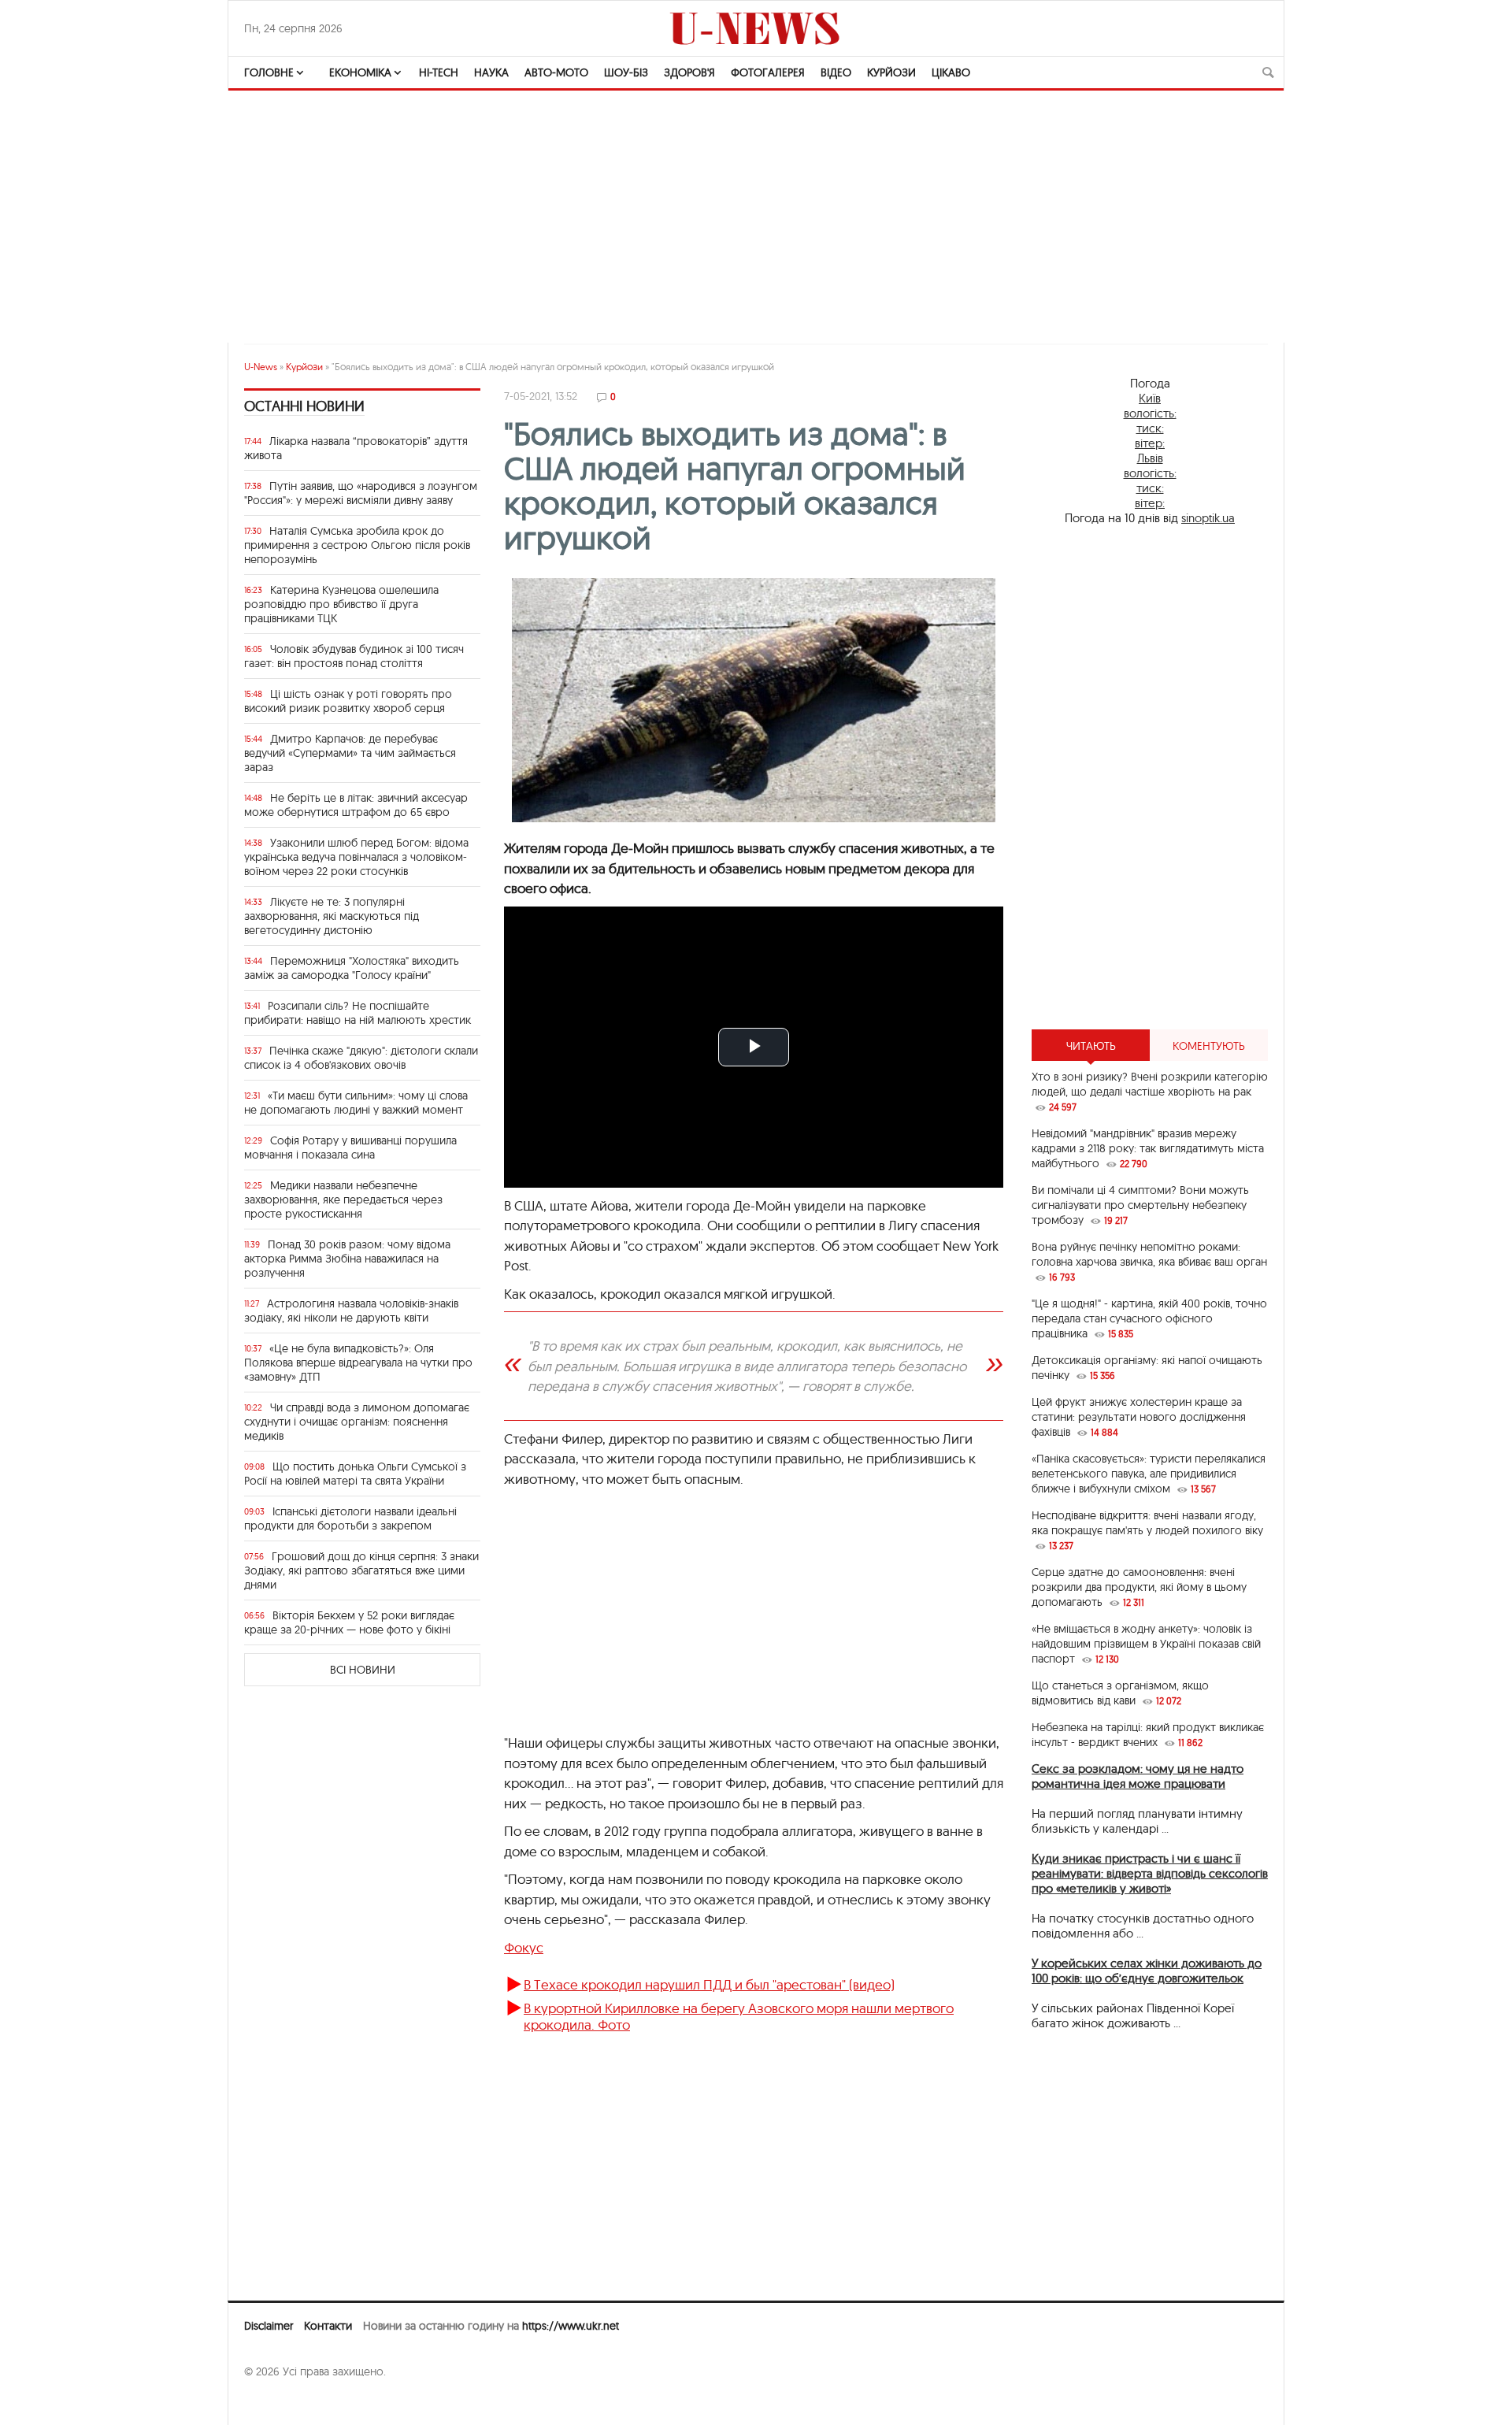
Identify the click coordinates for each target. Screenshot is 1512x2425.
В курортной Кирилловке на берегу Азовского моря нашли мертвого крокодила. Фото (739, 2016)
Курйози (891, 72)
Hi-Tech (439, 72)
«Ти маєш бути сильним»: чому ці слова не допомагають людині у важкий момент (356, 1103)
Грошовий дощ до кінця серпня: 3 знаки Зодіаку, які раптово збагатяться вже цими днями (361, 1570)
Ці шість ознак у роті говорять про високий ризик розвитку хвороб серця (348, 701)
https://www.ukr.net (571, 2326)
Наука (491, 72)
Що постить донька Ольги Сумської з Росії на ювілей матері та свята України (355, 1474)
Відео (836, 72)
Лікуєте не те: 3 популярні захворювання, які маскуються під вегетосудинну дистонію (332, 916)
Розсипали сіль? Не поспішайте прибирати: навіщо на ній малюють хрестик (358, 1013)
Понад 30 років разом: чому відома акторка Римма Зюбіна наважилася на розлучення (347, 1259)
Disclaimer (269, 2326)
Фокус (524, 1947)
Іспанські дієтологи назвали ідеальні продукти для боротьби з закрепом (350, 1518)
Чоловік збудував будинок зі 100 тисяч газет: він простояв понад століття (354, 656)
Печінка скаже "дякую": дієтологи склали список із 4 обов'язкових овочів (361, 1058)
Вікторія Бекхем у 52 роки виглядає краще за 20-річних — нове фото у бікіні (349, 1622)
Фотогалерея (768, 72)
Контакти (328, 2326)
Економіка (360, 72)
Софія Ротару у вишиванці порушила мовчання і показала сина (350, 1148)
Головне (269, 72)
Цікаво (951, 72)
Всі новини (363, 1670)
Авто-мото (556, 72)
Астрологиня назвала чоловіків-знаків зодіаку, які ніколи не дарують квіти (351, 1311)
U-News (261, 367)
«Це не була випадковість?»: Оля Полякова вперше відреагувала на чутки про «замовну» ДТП (358, 1363)
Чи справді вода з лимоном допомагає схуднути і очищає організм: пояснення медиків (357, 1422)
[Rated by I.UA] (279, 2402)
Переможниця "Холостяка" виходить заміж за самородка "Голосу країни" (352, 968)
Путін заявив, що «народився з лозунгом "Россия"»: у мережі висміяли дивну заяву (361, 493)
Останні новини (304, 406)
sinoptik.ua (1208, 518)
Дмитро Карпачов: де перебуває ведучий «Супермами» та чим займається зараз (350, 753)
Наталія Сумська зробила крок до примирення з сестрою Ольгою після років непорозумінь (357, 545)
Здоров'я (689, 72)
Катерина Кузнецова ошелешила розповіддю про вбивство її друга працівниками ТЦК (341, 604)
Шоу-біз (626, 72)
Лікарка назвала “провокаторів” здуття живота (356, 448)
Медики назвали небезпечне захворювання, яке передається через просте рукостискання (343, 1200)
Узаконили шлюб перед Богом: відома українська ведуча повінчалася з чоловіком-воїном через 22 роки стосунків (356, 857)
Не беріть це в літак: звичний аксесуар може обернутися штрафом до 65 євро (356, 805)
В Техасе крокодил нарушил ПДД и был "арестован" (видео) (709, 1984)
